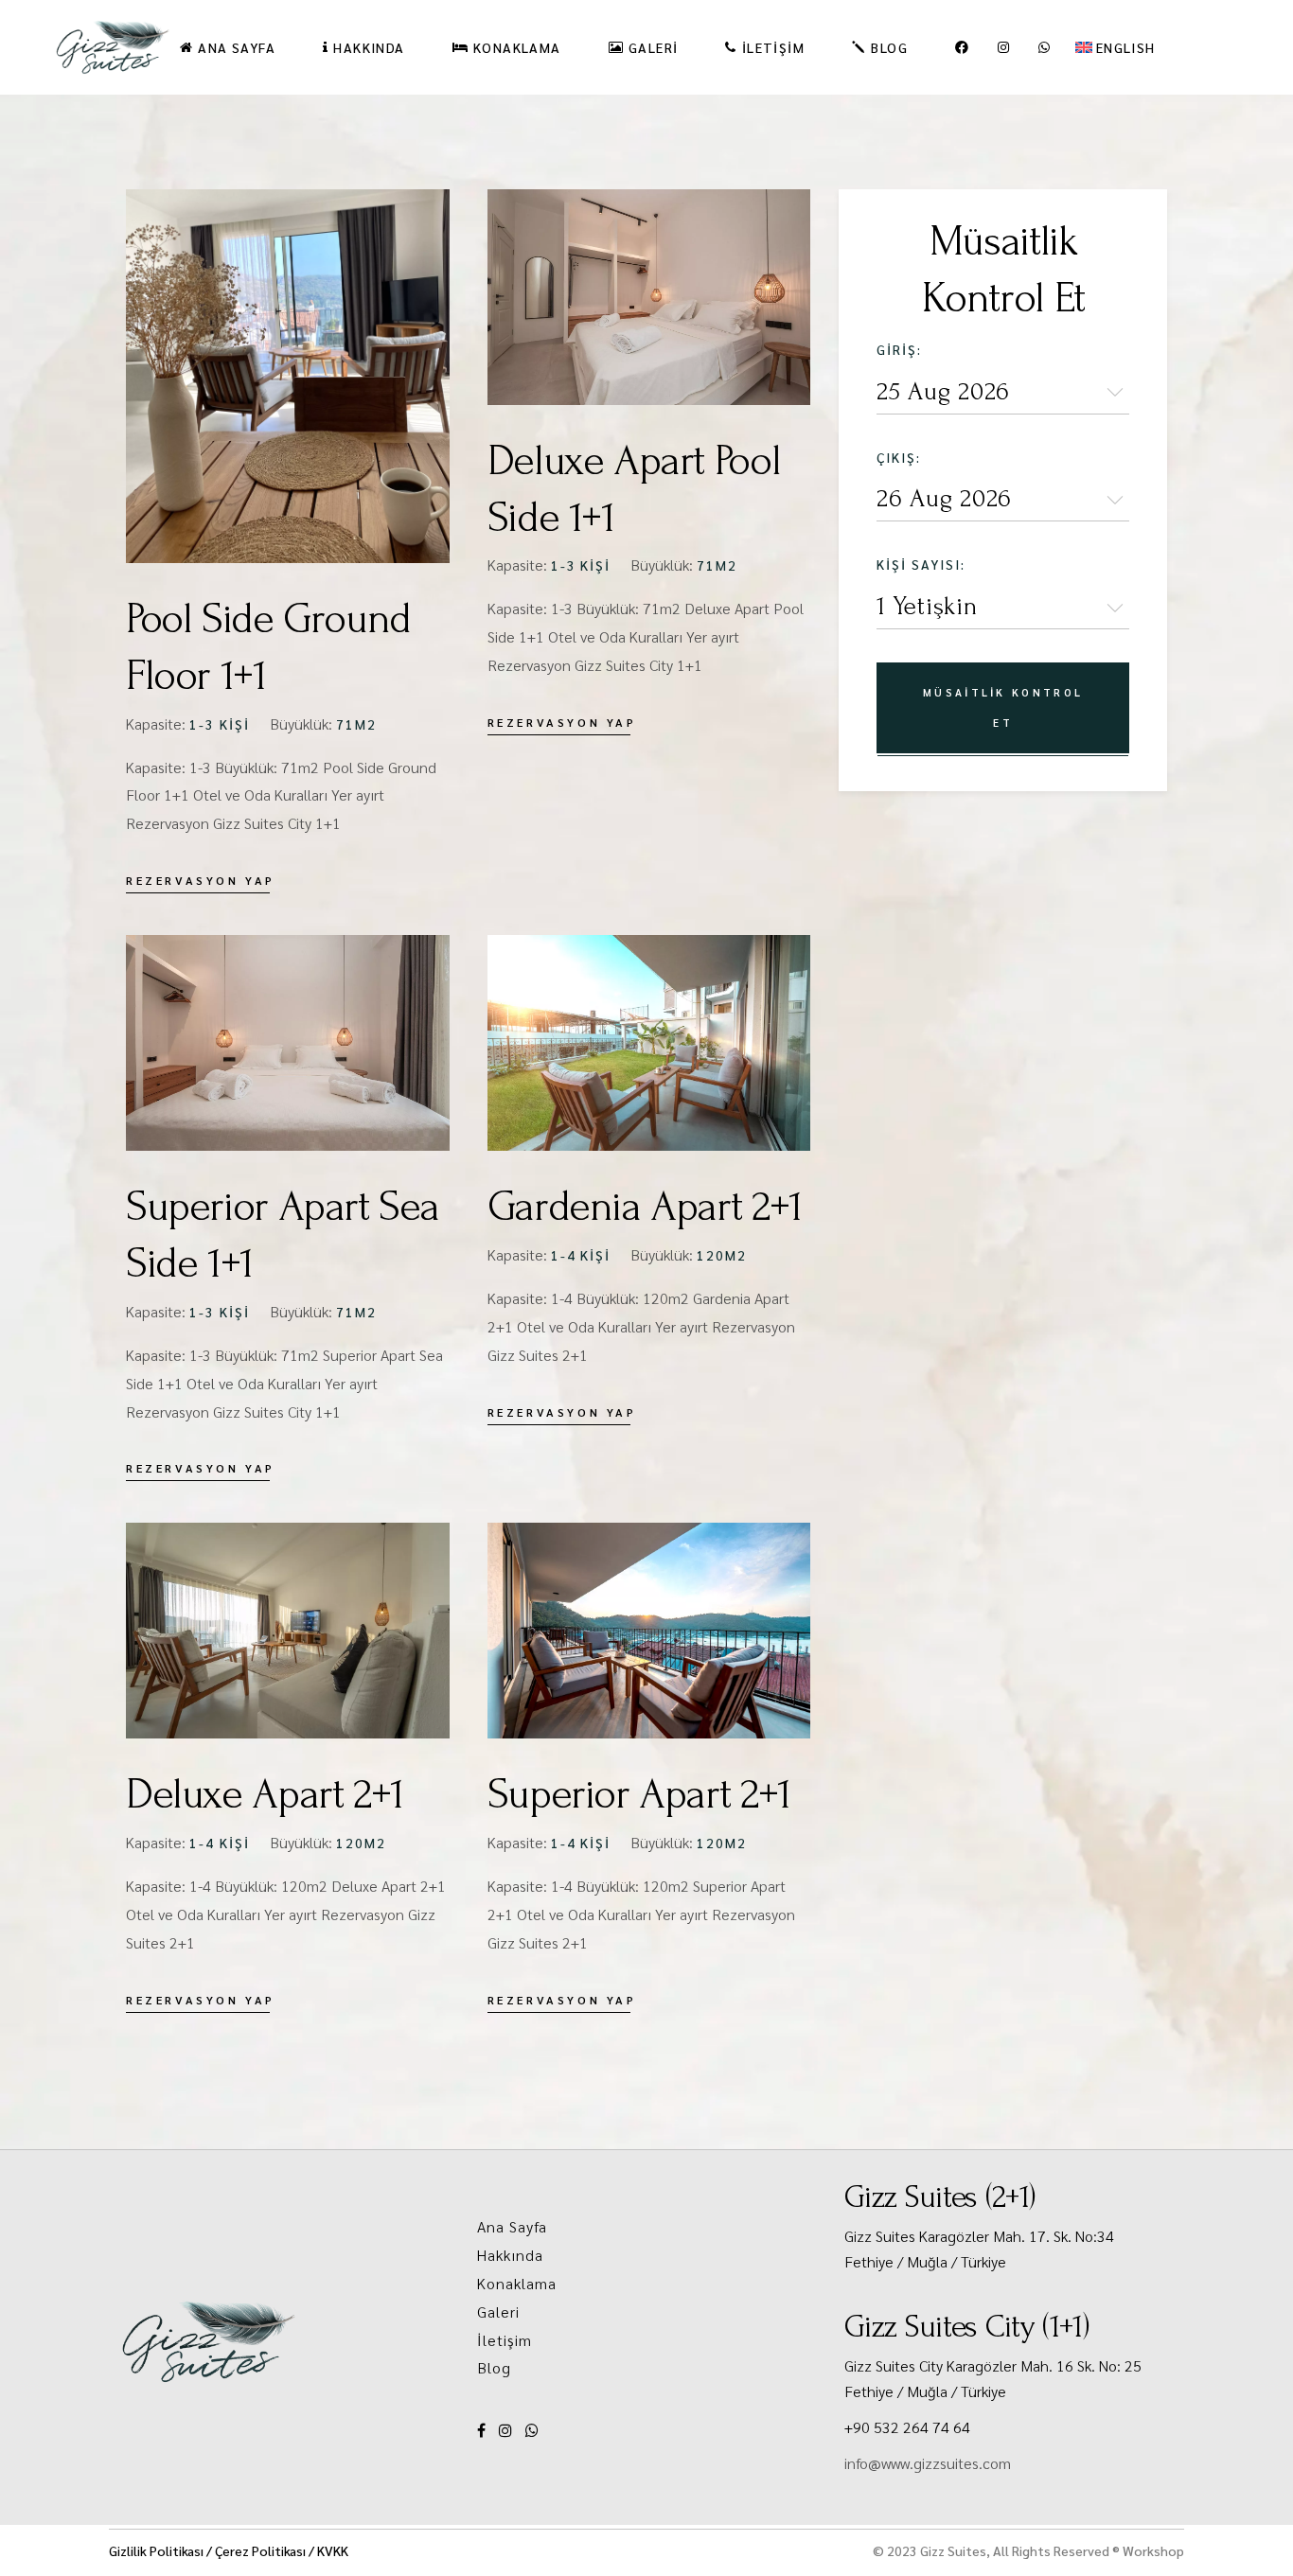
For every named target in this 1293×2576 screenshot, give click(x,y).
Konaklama (517, 2283)
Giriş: (899, 349)
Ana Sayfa (513, 2226)
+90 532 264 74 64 (907, 2427)
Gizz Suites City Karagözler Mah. (950, 2365)
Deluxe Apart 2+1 (265, 1794)
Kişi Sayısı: (921, 564)
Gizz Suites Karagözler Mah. (937, 2236)
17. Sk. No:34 (1072, 2236)
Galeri (499, 2311)
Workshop (1153, 2550)
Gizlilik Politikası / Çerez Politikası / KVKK (229, 2550)
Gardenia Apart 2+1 (645, 1207)
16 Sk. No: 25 (1099, 2365)
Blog (494, 2367)
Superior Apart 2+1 (639, 1794)
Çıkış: (899, 457)
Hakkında (511, 2255)
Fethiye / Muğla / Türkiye (925, 2261)
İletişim (505, 2340)
